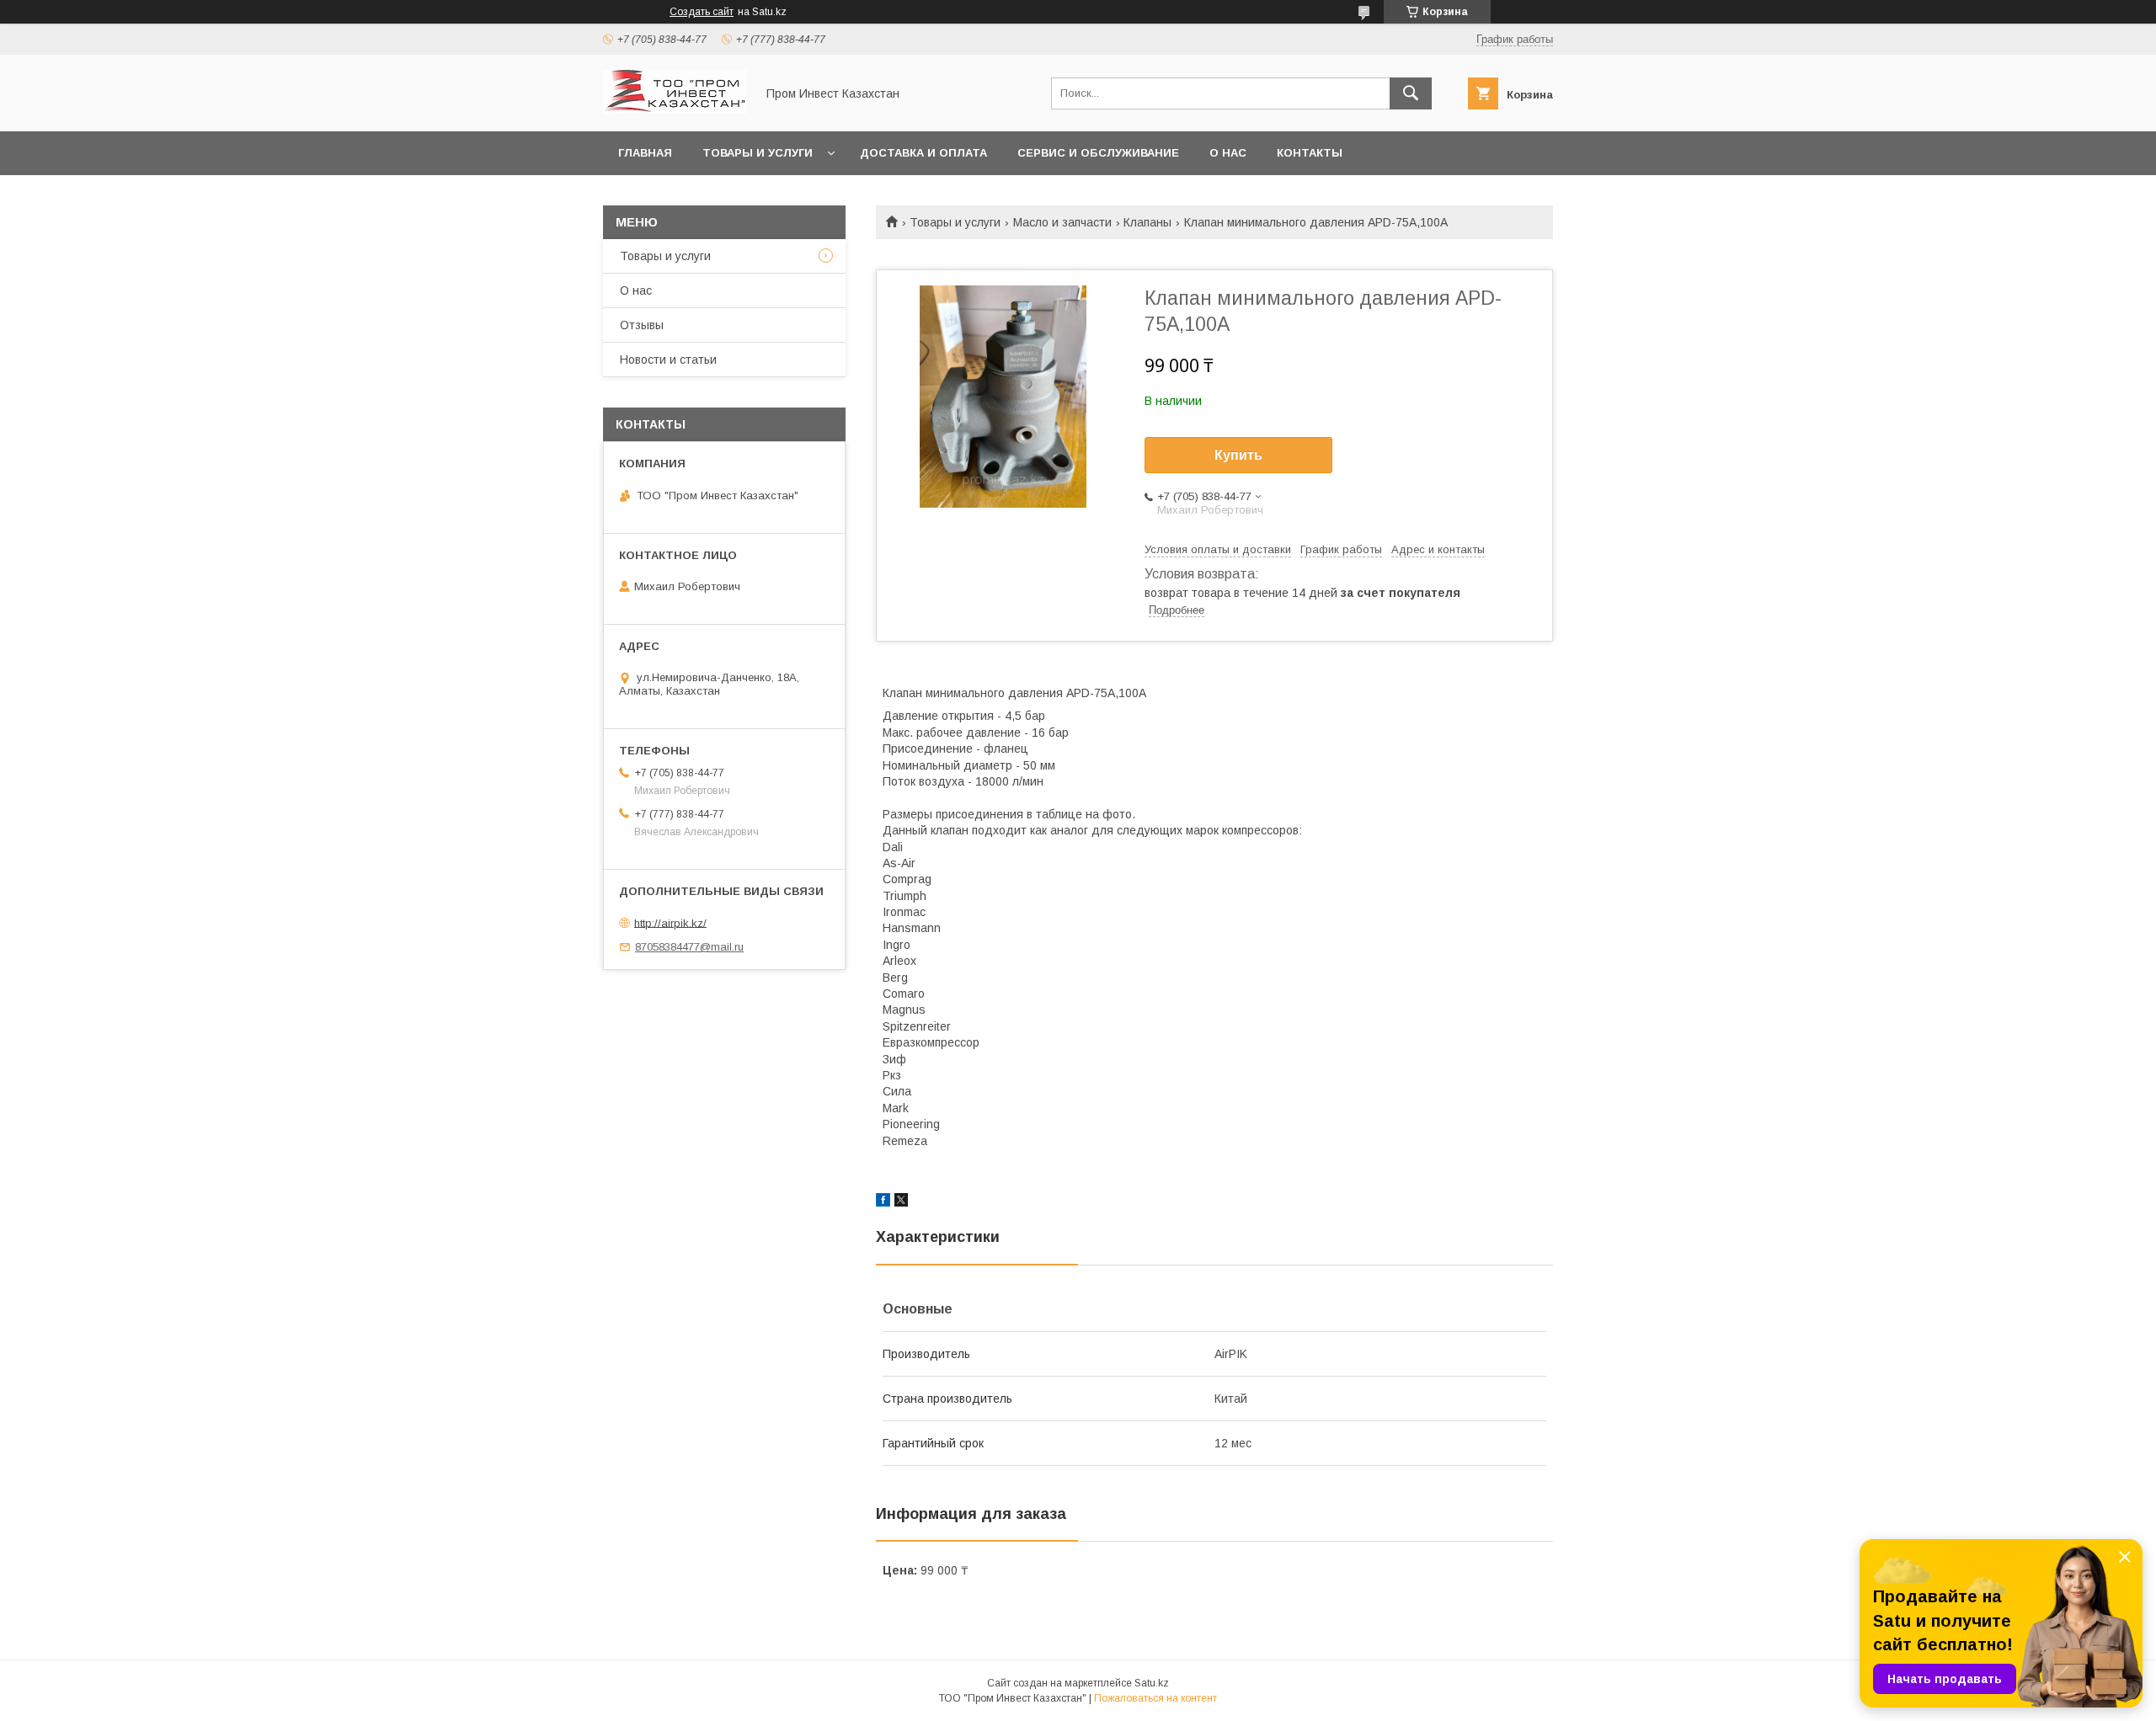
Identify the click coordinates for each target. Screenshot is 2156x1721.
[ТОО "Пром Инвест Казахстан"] (675, 109)
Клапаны (1147, 222)
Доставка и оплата (923, 153)
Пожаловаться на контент (1155, 1698)
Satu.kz (1152, 1683)
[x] (901, 1202)
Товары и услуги (758, 153)
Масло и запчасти (1062, 222)
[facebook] (883, 1202)
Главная (645, 153)
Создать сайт (702, 12)
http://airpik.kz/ (670, 922)
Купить (1238, 455)
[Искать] (1411, 93)
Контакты (1310, 153)
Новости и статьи (668, 360)
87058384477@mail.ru (689, 947)
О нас (1228, 153)
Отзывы (642, 325)
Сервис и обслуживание (1098, 153)
